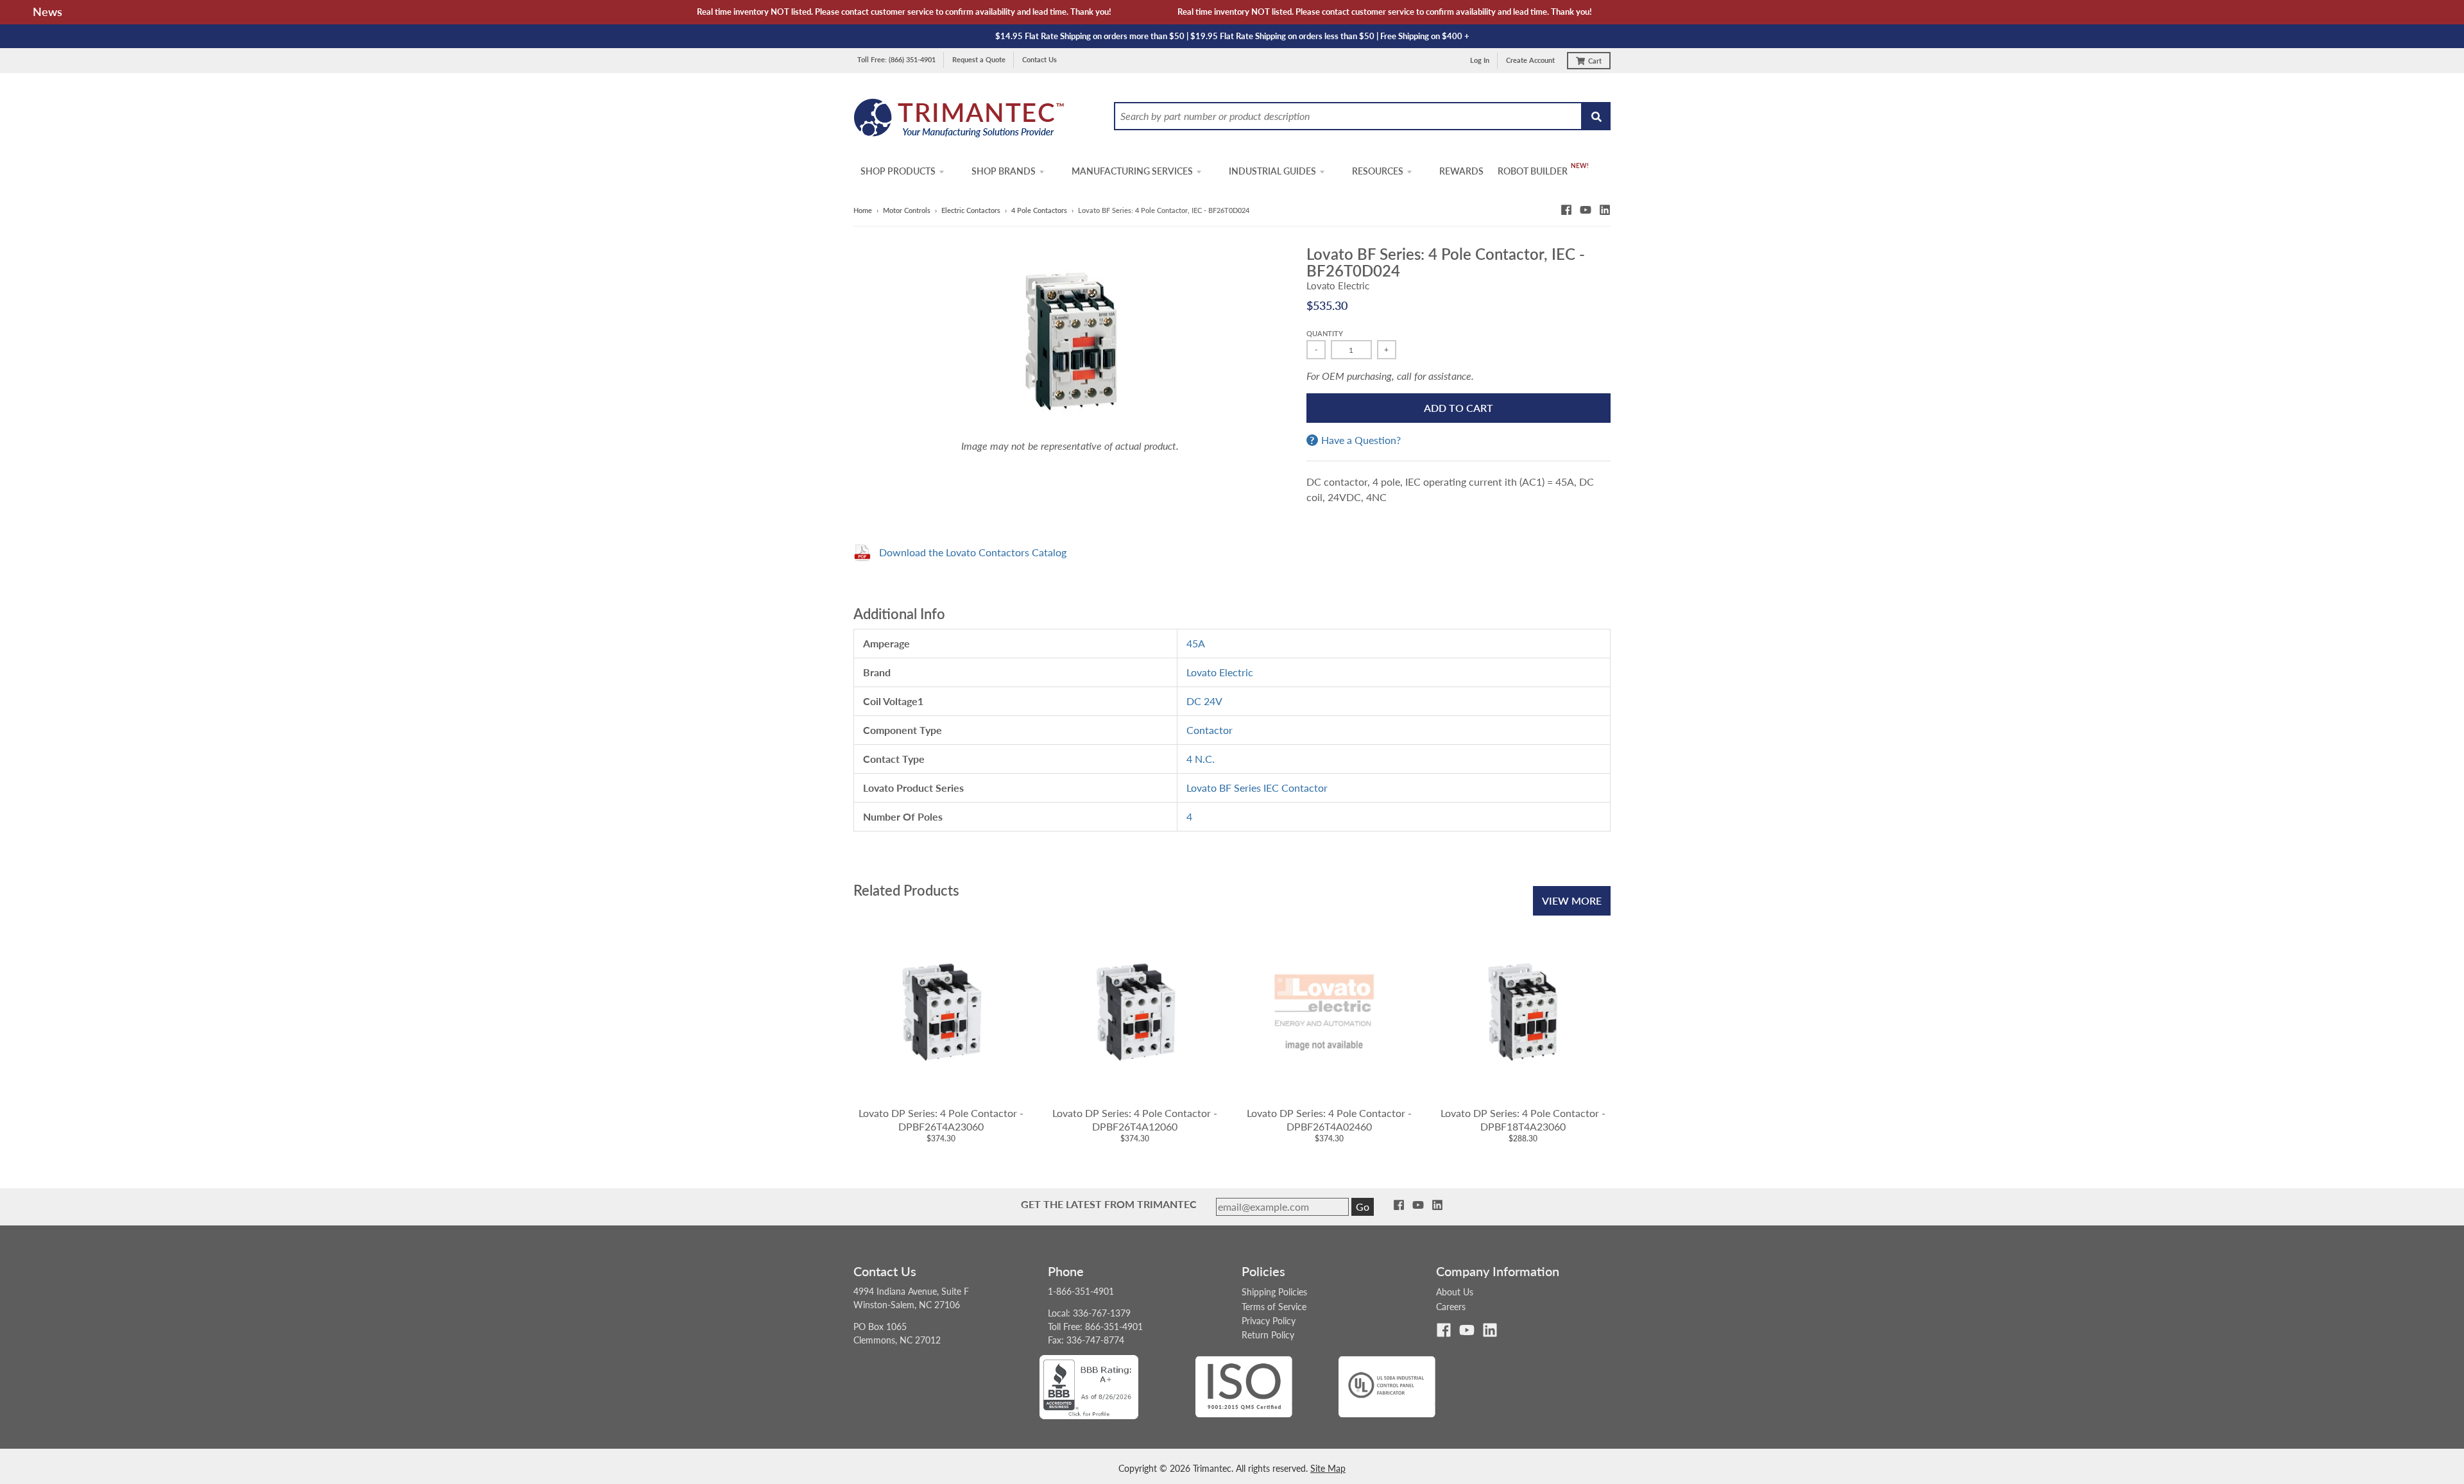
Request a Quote (979, 59)
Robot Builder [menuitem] (1533, 171)
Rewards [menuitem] (1461, 171)
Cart (1595, 61)
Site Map (1328, 1468)
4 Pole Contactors (1039, 210)
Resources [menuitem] (1378, 171)
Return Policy (1268, 1335)
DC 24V (1204, 701)
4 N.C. (1201, 759)
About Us (1455, 1292)
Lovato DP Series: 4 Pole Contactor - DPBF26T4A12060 (1135, 1120)
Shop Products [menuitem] (898, 171)
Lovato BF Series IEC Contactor (1257, 788)
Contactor (1210, 730)
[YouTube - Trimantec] (1586, 210)
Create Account (1530, 60)
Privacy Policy (1269, 1321)
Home (863, 210)
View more (1572, 900)
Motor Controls (907, 210)
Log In (1480, 60)
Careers (1451, 1307)
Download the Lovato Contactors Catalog (973, 552)
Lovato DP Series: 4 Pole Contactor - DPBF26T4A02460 (1329, 1120)
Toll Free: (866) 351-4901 (896, 59)
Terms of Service (1274, 1307)
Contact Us (1039, 59)
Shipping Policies (1274, 1292)
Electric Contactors (971, 210)
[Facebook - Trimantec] (1566, 210)
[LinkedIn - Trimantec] (1605, 210)
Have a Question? (1361, 440)
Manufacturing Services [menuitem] (1132, 171)
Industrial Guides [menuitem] (1272, 171)
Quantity (1325, 333)
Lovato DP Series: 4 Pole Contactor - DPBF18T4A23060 (1523, 1120)
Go (1363, 1207)
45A (1196, 643)
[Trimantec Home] (960, 122)
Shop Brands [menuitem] (1004, 171)
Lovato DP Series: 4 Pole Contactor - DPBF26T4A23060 (941, 1120)
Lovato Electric (1338, 286)
